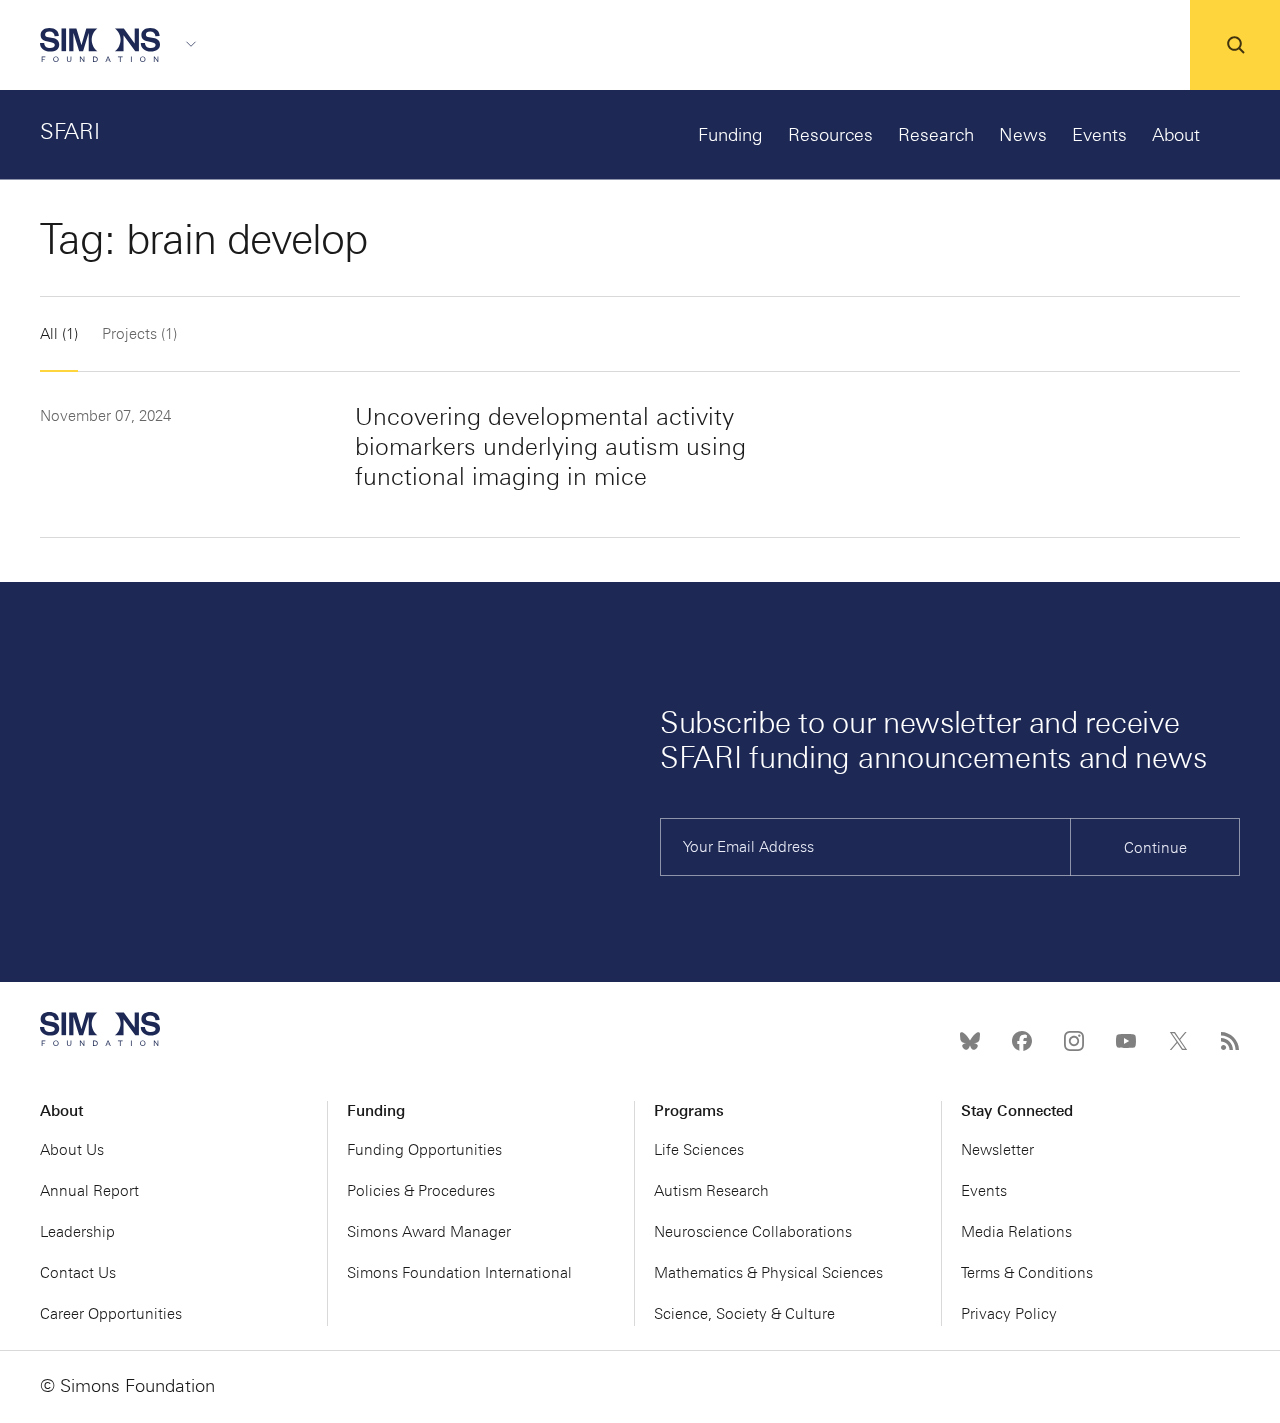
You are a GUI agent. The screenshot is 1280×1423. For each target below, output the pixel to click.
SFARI (70, 131)
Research (936, 135)
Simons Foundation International (459, 1273)
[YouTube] (1126, 1041)
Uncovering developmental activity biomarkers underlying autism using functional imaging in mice (550, 446)
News (1023, 135)
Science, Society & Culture (744, 1314)
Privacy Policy (1009, 1314)
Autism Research (711, 1191)
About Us (72, 1150)
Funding (730, 135)
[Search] (1235, 45)
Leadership (77, 1232)
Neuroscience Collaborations (753, 1232)
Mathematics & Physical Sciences (768, 1273)
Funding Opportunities (424, 1150)
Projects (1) (139, 334)
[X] (1178, 1041)
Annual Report (89, 1191)
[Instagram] (1074, 1041)
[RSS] (1230, 1041)
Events (1099, 135)
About (1176, 135)
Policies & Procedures (421, 1191)
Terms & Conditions (1027, 1273)
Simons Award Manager (429, 1232)
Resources (830, 135)
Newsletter (997, 1150)
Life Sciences (699, 1150)
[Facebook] (1022, 1041)
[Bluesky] (970, 1041)
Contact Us (78, 1273)
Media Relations (1016, 1232)
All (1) (59, 334)
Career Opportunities (111, 1314)
